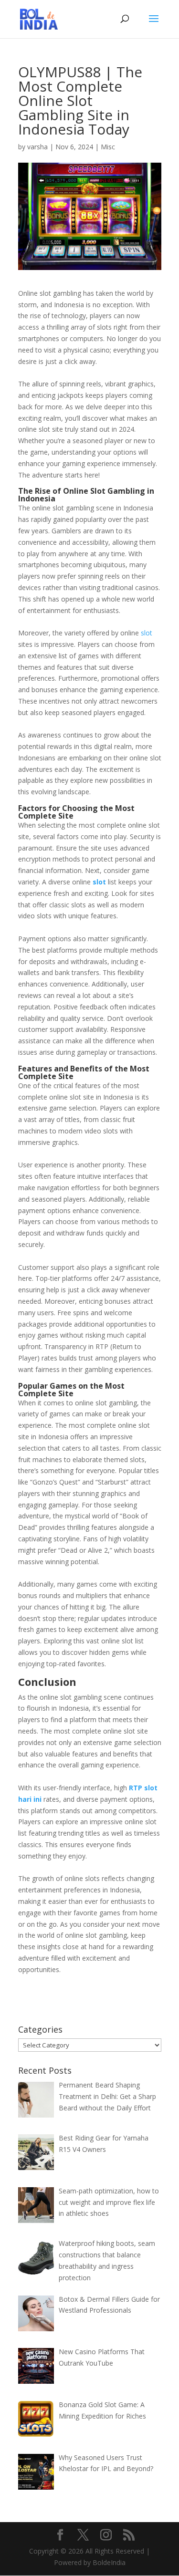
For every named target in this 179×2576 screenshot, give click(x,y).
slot (147, 633)
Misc (108, 147)
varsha (37, 147)
